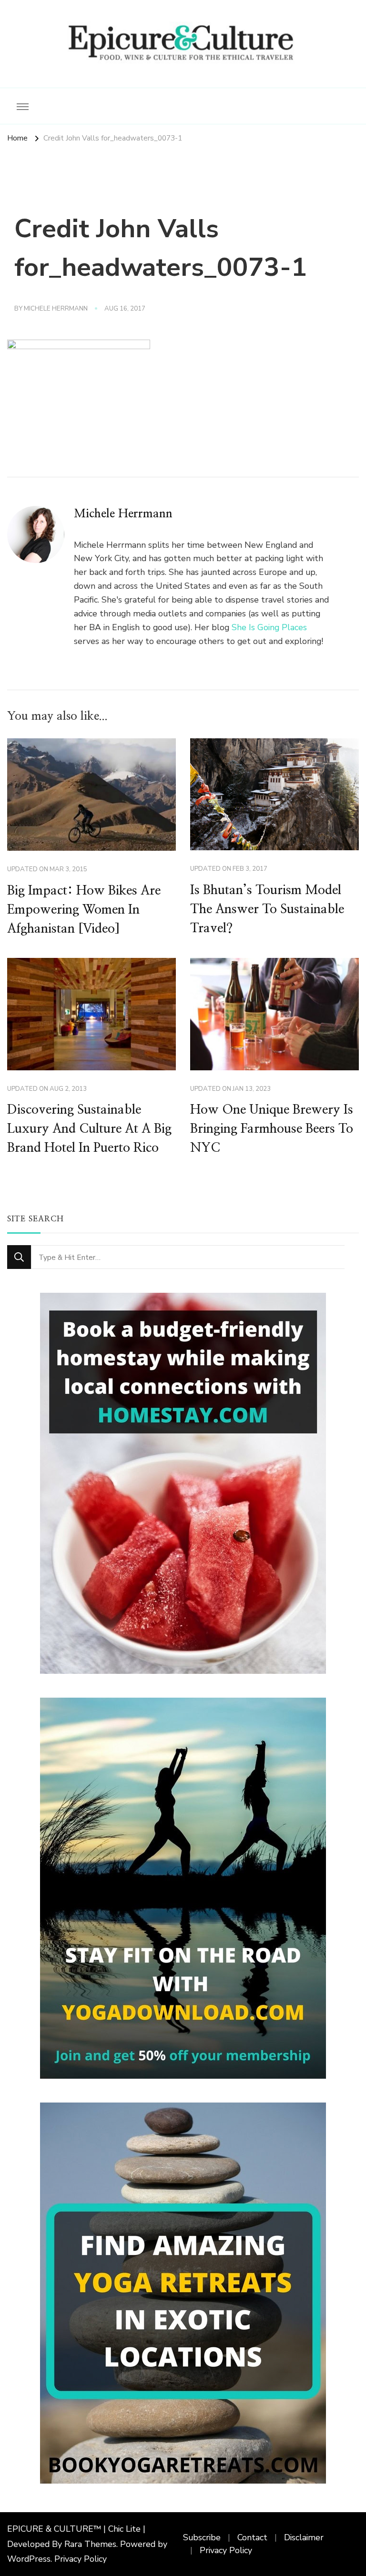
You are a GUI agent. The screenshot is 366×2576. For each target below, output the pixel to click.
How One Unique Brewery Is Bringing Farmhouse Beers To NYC (272, 1129)
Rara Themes (90, 2544)
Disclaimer (304, 2537)
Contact (252, 2537)
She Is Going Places (269, 627)
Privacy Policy (81, 2559)
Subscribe (202, 2537)
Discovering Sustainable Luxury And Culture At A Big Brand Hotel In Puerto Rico (89, 1129)
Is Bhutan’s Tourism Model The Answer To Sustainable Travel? (267, 909)
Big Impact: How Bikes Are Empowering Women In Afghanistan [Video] (84, 910)
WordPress (29, 2559)
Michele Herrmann (56, 309)
